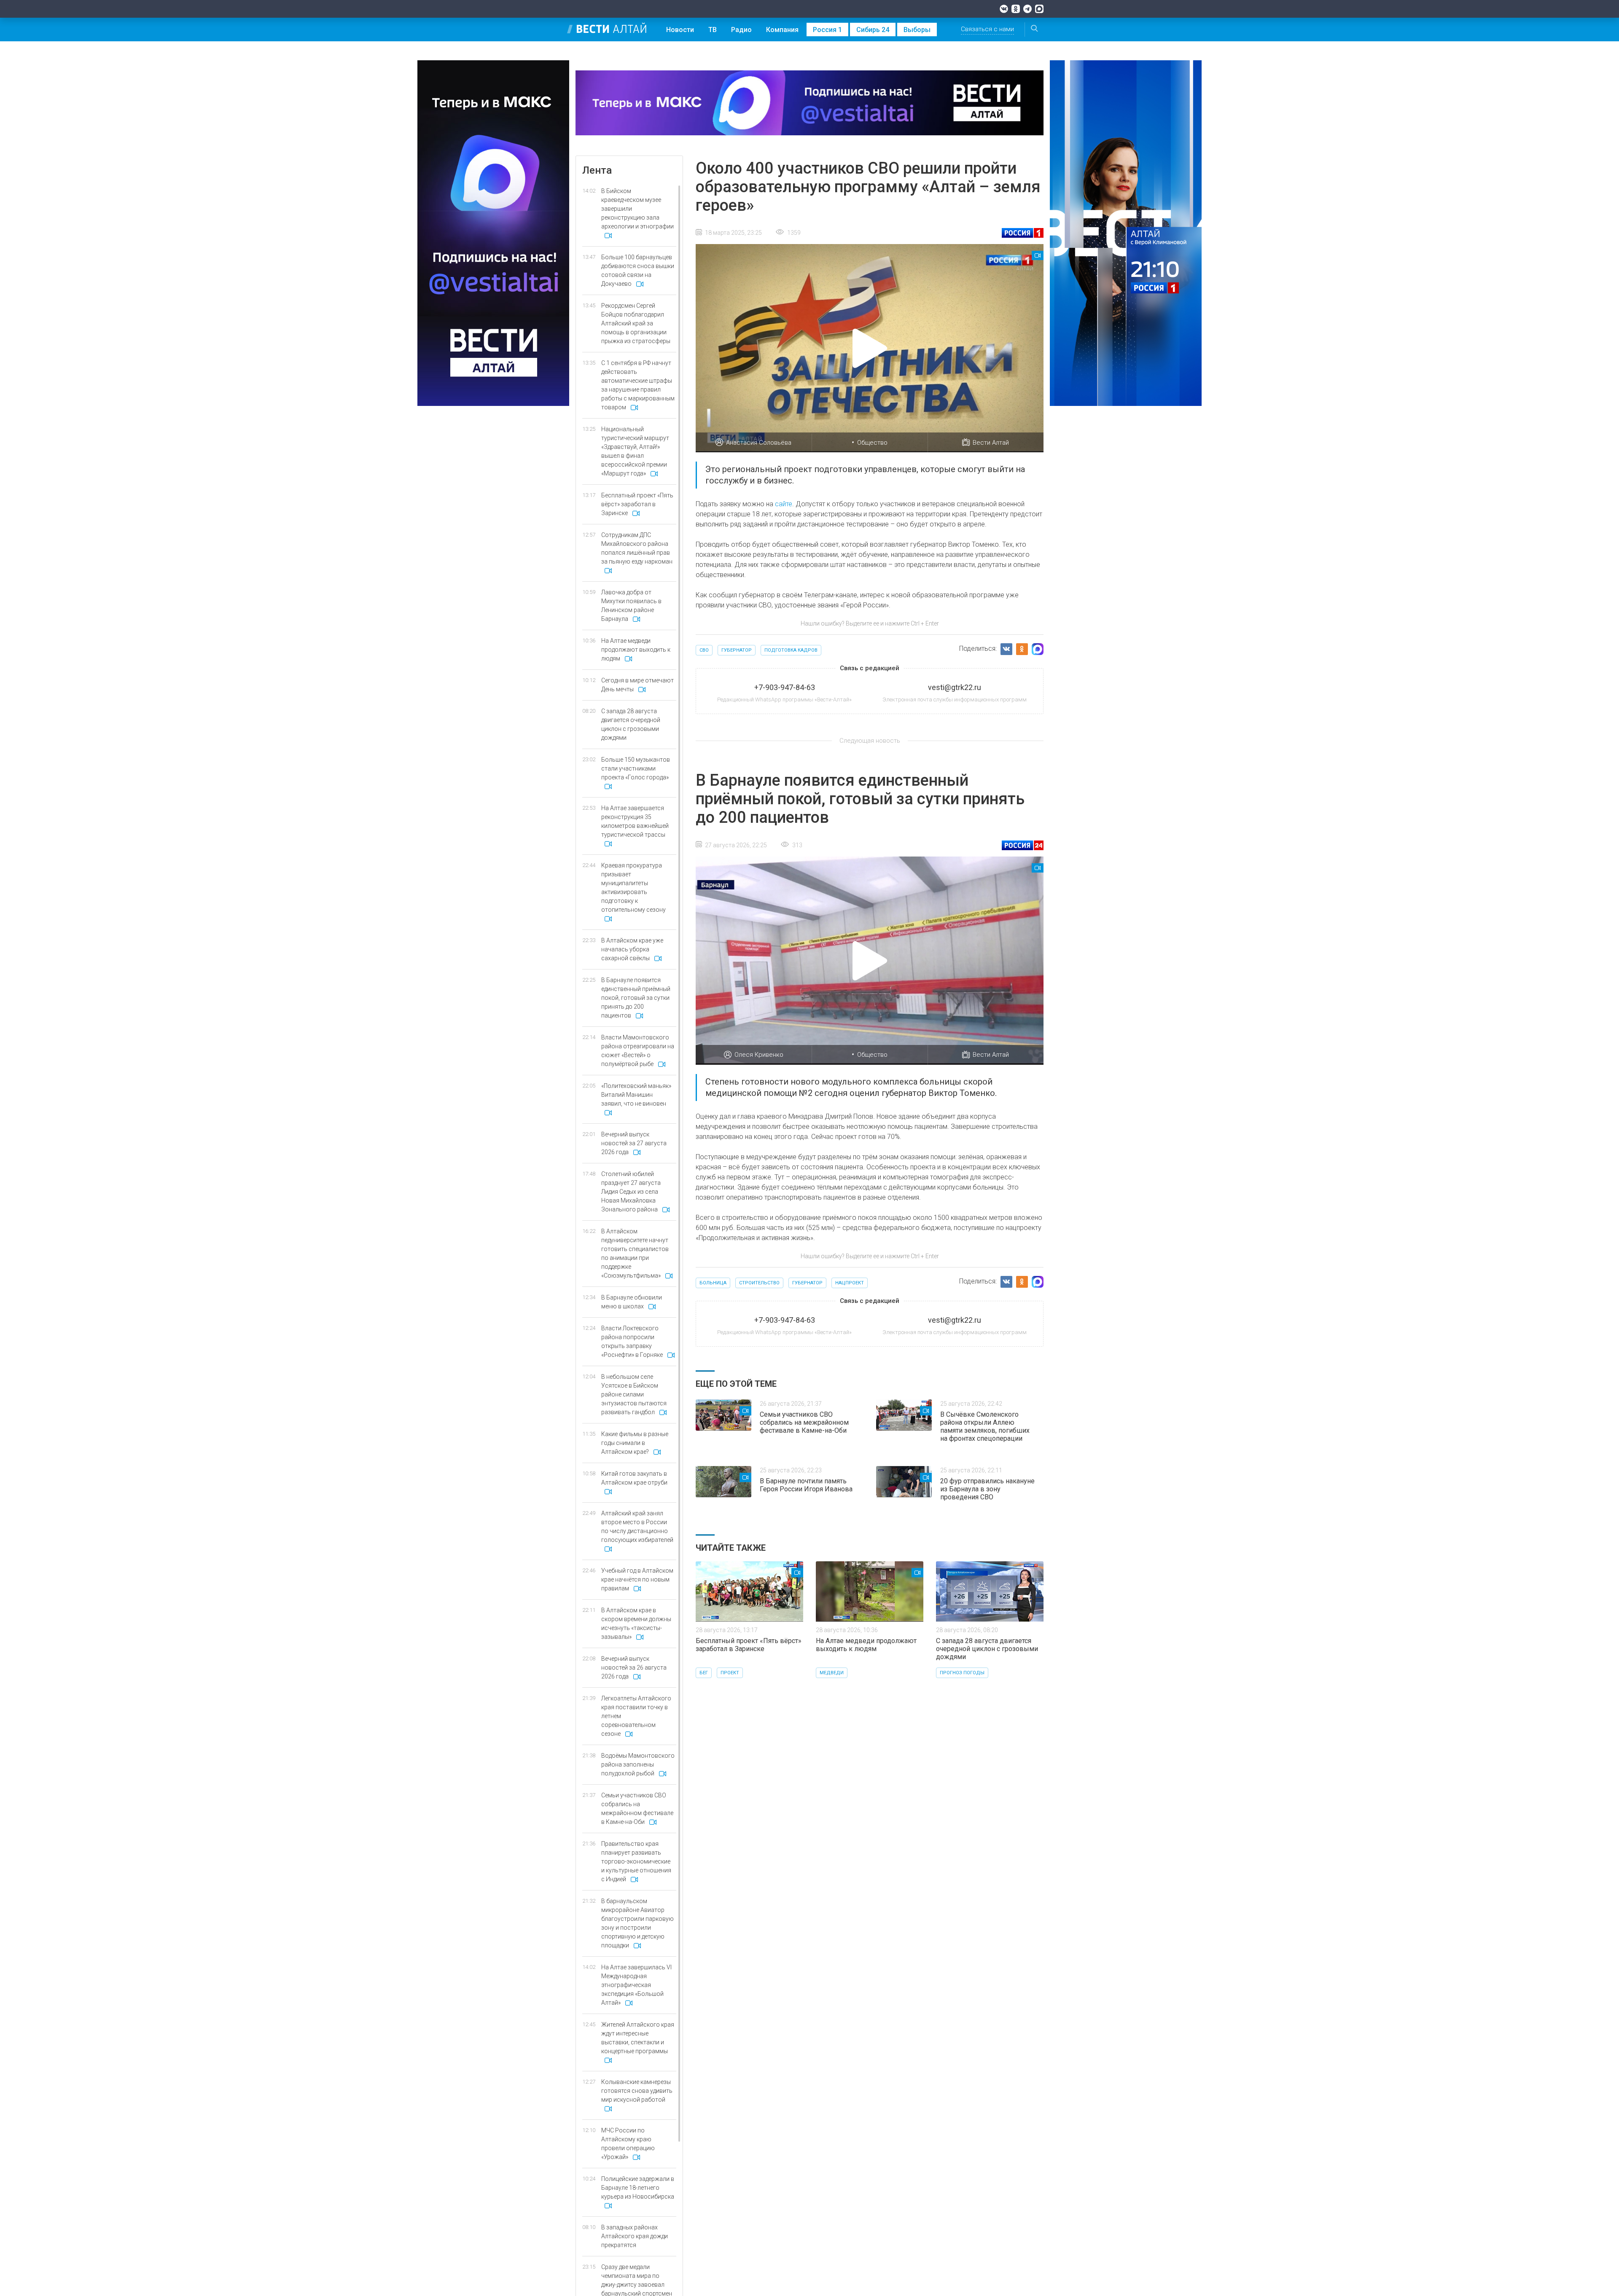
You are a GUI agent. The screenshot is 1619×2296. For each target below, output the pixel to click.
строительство (759, 1283)
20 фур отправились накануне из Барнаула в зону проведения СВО (987, 1489)
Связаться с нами (987, 29)
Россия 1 (827, 30)
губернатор (737, 650)
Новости (680, 30)
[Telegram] (1027, 9)
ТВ (713, 30)
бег (704, 1673)
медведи (832, 1673)
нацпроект (850, 1283)
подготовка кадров (791, 650)
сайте (784, 504)
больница (713, 1283)
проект (730, 1673)
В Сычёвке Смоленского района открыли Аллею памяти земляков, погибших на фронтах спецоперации (985, 1426)
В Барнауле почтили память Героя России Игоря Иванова (806, 1485)
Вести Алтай (991, 443)
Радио (741, 30)
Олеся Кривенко (759, 1055)
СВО (704, 650)
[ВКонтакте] (1004, 9)
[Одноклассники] (1016, 9)
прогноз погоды (962, 1673)
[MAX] (1039, 9)
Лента (597, 170)
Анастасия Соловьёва (759, 443)
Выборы (917, 30)
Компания (782, 30)
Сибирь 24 (873, 30)
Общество (872, 443)
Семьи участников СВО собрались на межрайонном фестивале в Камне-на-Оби (804, 1422)
